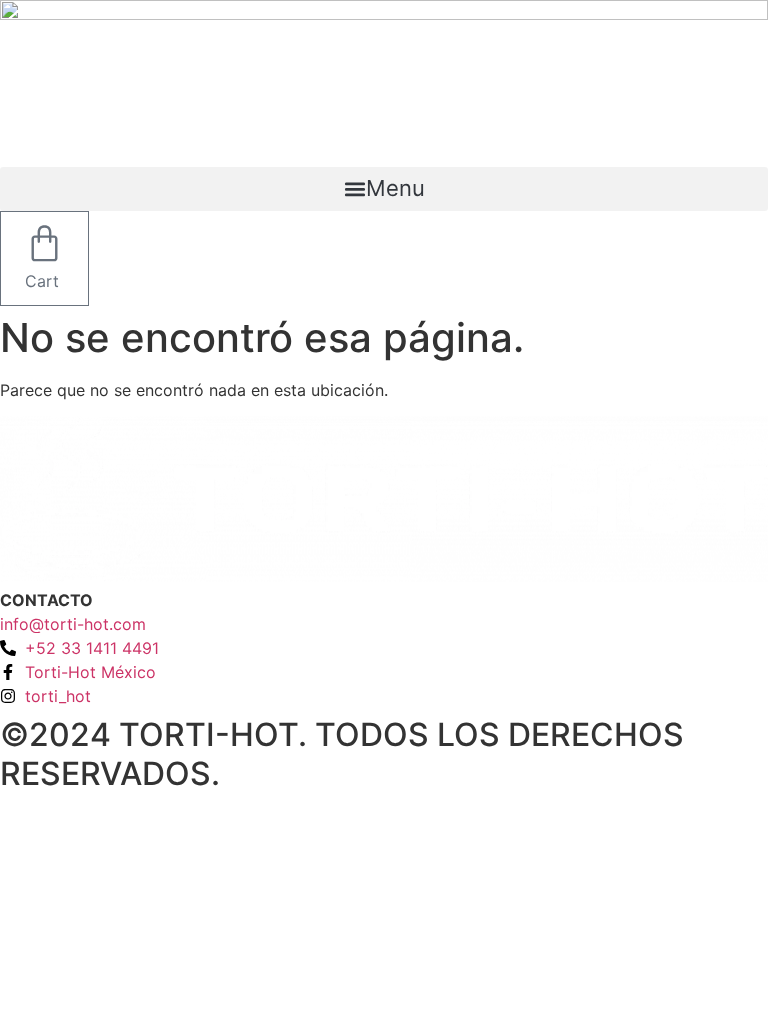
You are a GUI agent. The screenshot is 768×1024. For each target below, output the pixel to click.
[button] (384, 189)
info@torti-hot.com (73, 624)
